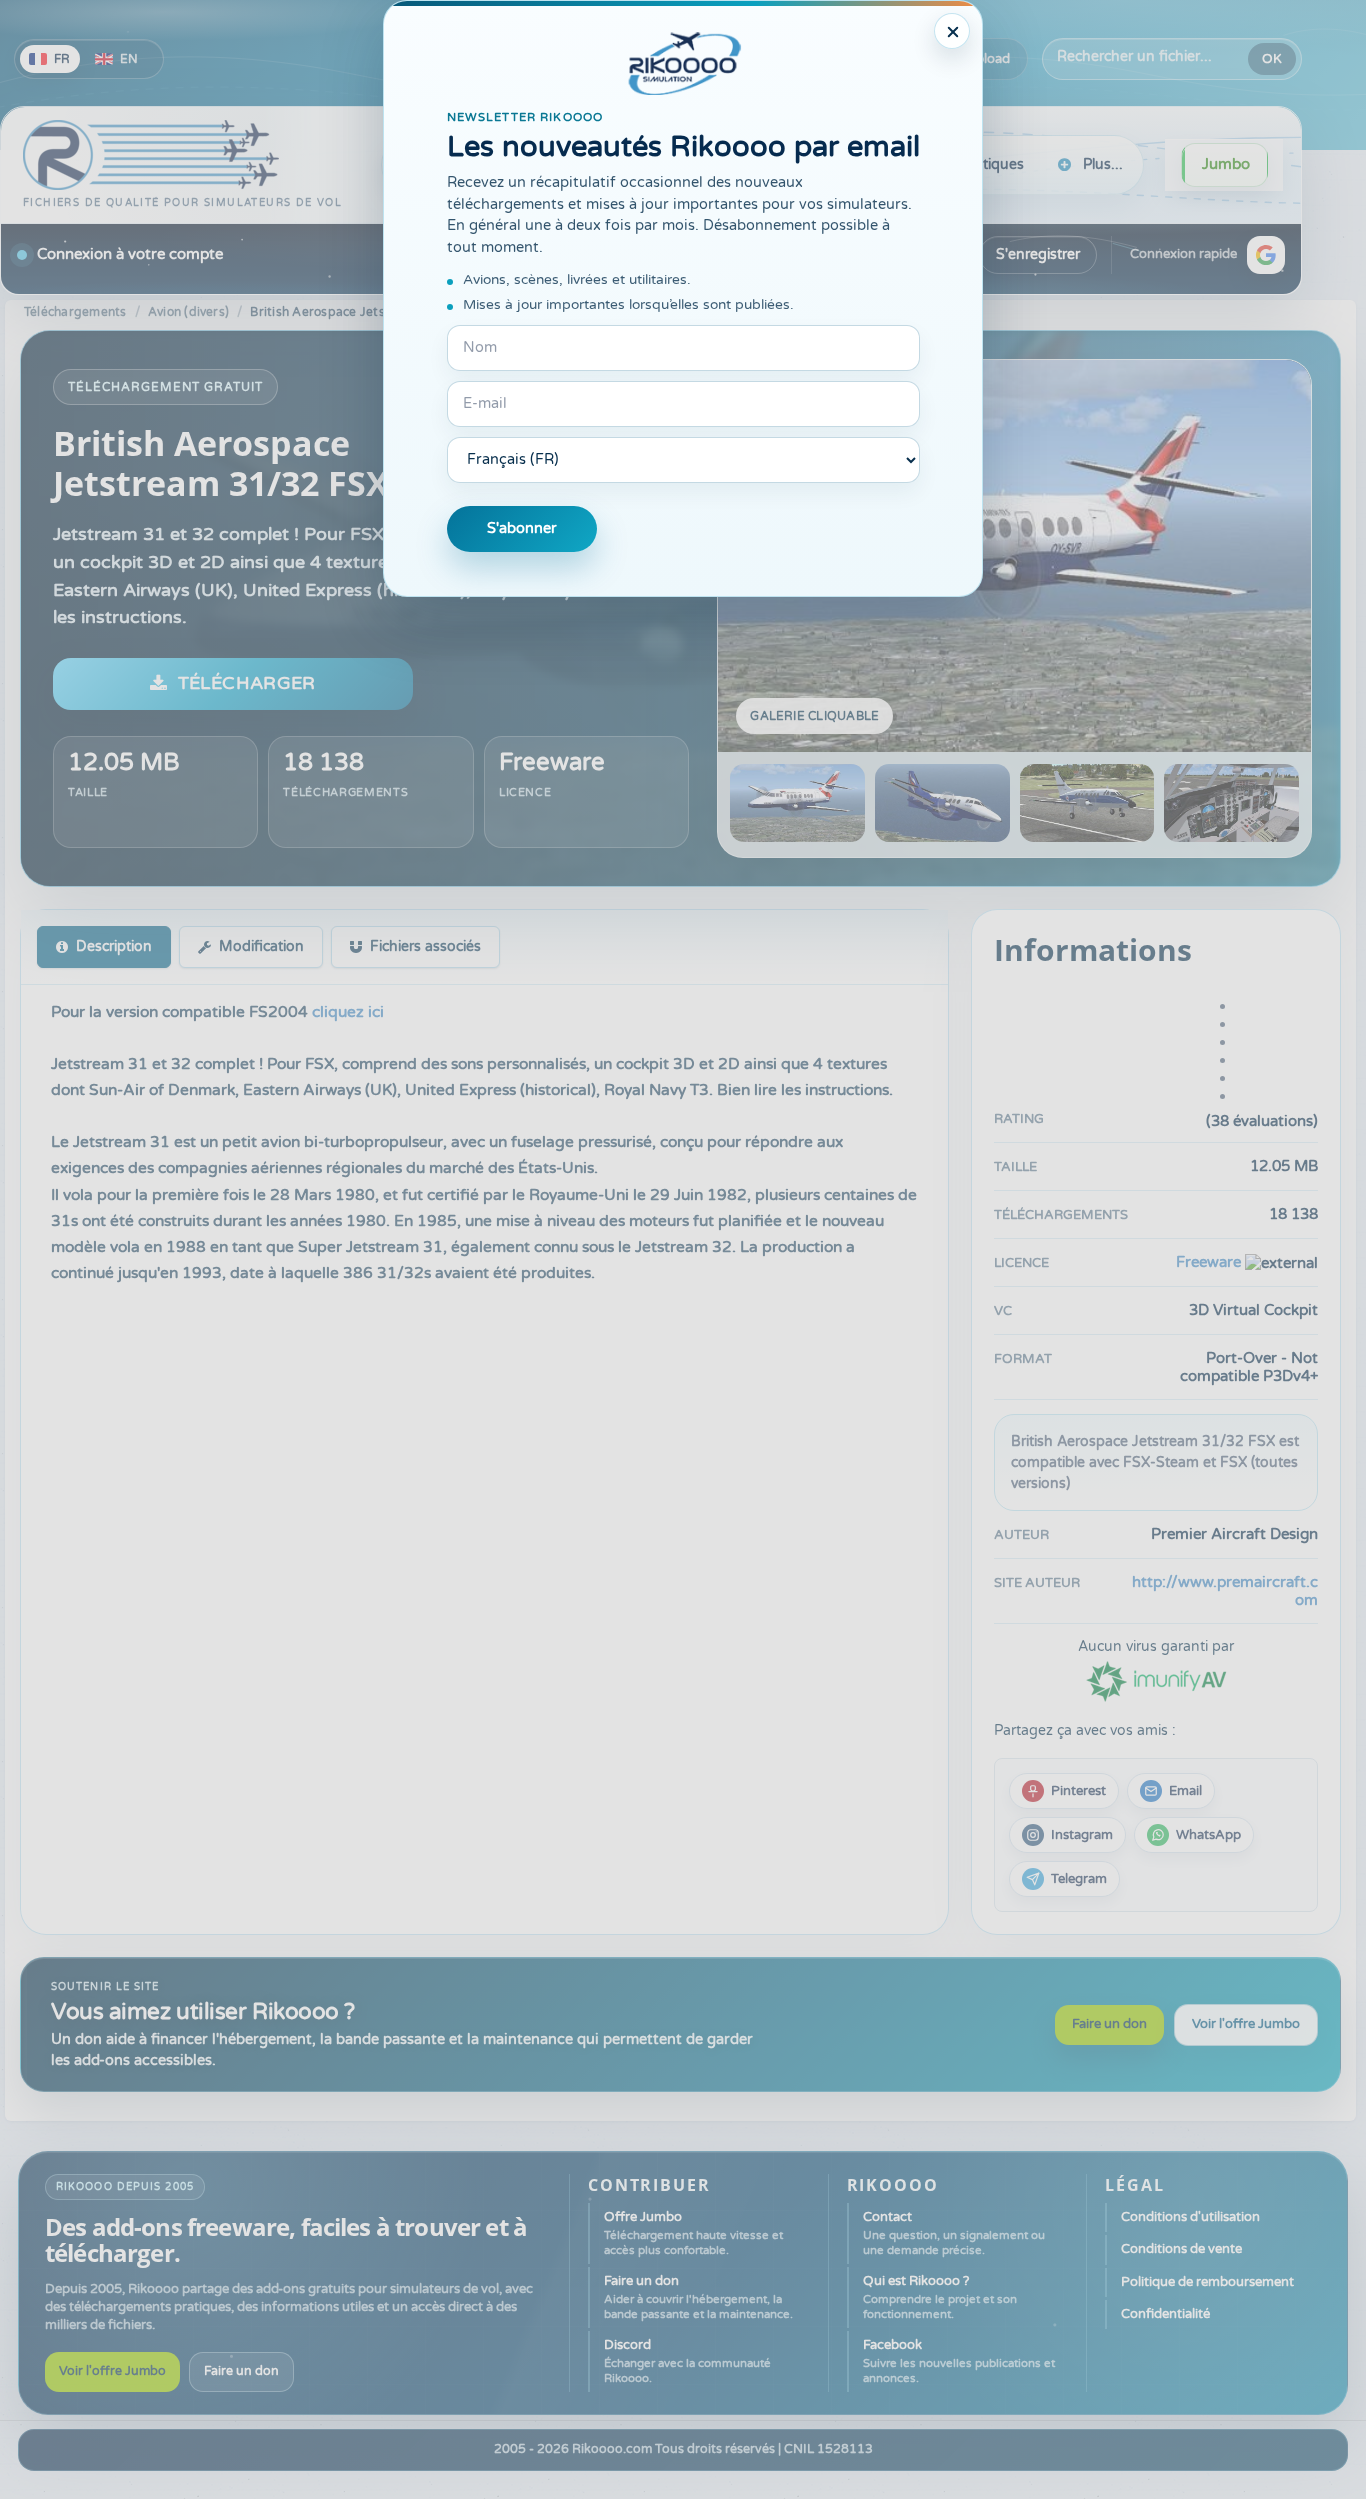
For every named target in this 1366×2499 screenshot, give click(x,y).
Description (114, 946)
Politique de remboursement (1207, 2282)
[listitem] (1064, 1791)
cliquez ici (348, 1012)
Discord (687, 2361)
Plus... (1103, 164)
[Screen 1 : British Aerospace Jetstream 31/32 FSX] (1014, 556)
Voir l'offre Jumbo (1246, 2024)
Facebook (959, 2361)
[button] (1266, 255)
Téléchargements (75, 312)
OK (1272, 59)
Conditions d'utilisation (1190, 2217)
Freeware (552, 762)
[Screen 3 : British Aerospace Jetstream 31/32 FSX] (1087, 803)
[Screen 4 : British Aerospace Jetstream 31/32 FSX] (1231, 803)
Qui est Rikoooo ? (940, 2297)
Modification (261, 946)
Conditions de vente (1181, 2249)
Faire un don (1109, 2024)
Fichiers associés (425, 946)
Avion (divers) (188, 312)
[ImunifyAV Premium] (1156, 1680)
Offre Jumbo (693, 2233)
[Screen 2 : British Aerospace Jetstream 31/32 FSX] (942, 803)
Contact (954, 2233)
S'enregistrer (1038, 254)
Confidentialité (1165, 2314)
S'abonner (522, 528)
